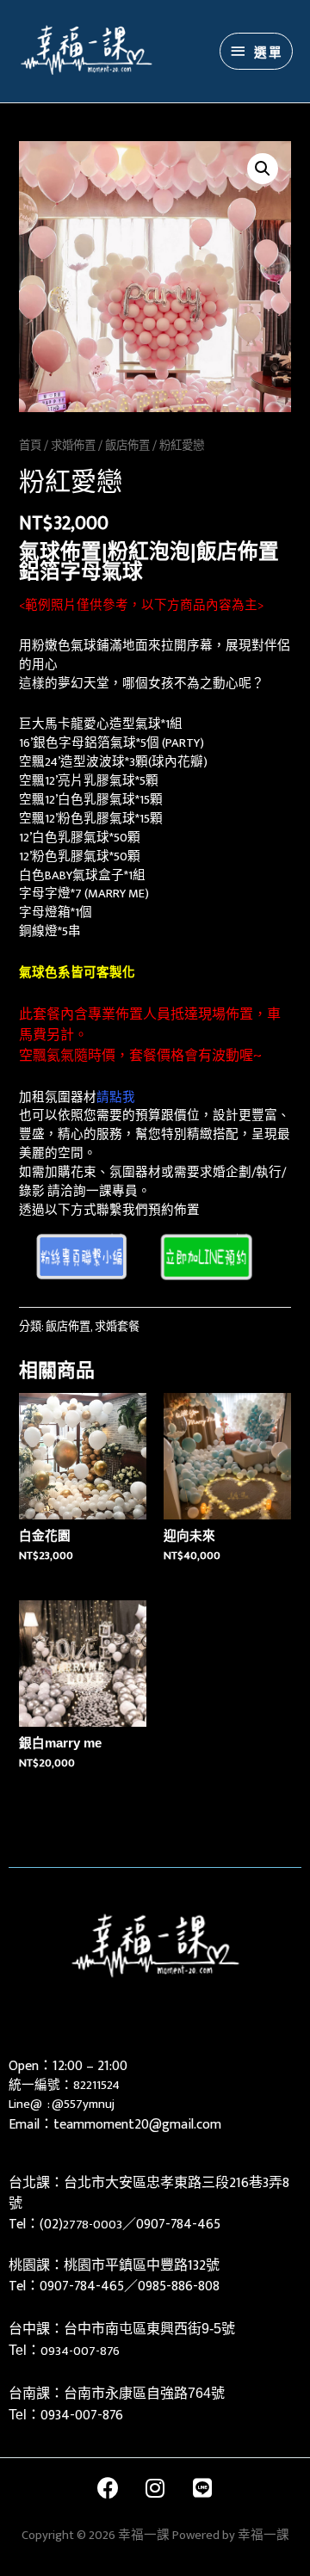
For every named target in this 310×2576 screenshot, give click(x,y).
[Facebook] (108, 2488)
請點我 (116, 1098)
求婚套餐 (117, 1327)
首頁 (30, 446)
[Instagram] (155, 2488)
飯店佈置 (127, 446)
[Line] (202, 2488)
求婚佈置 (73, 446)
